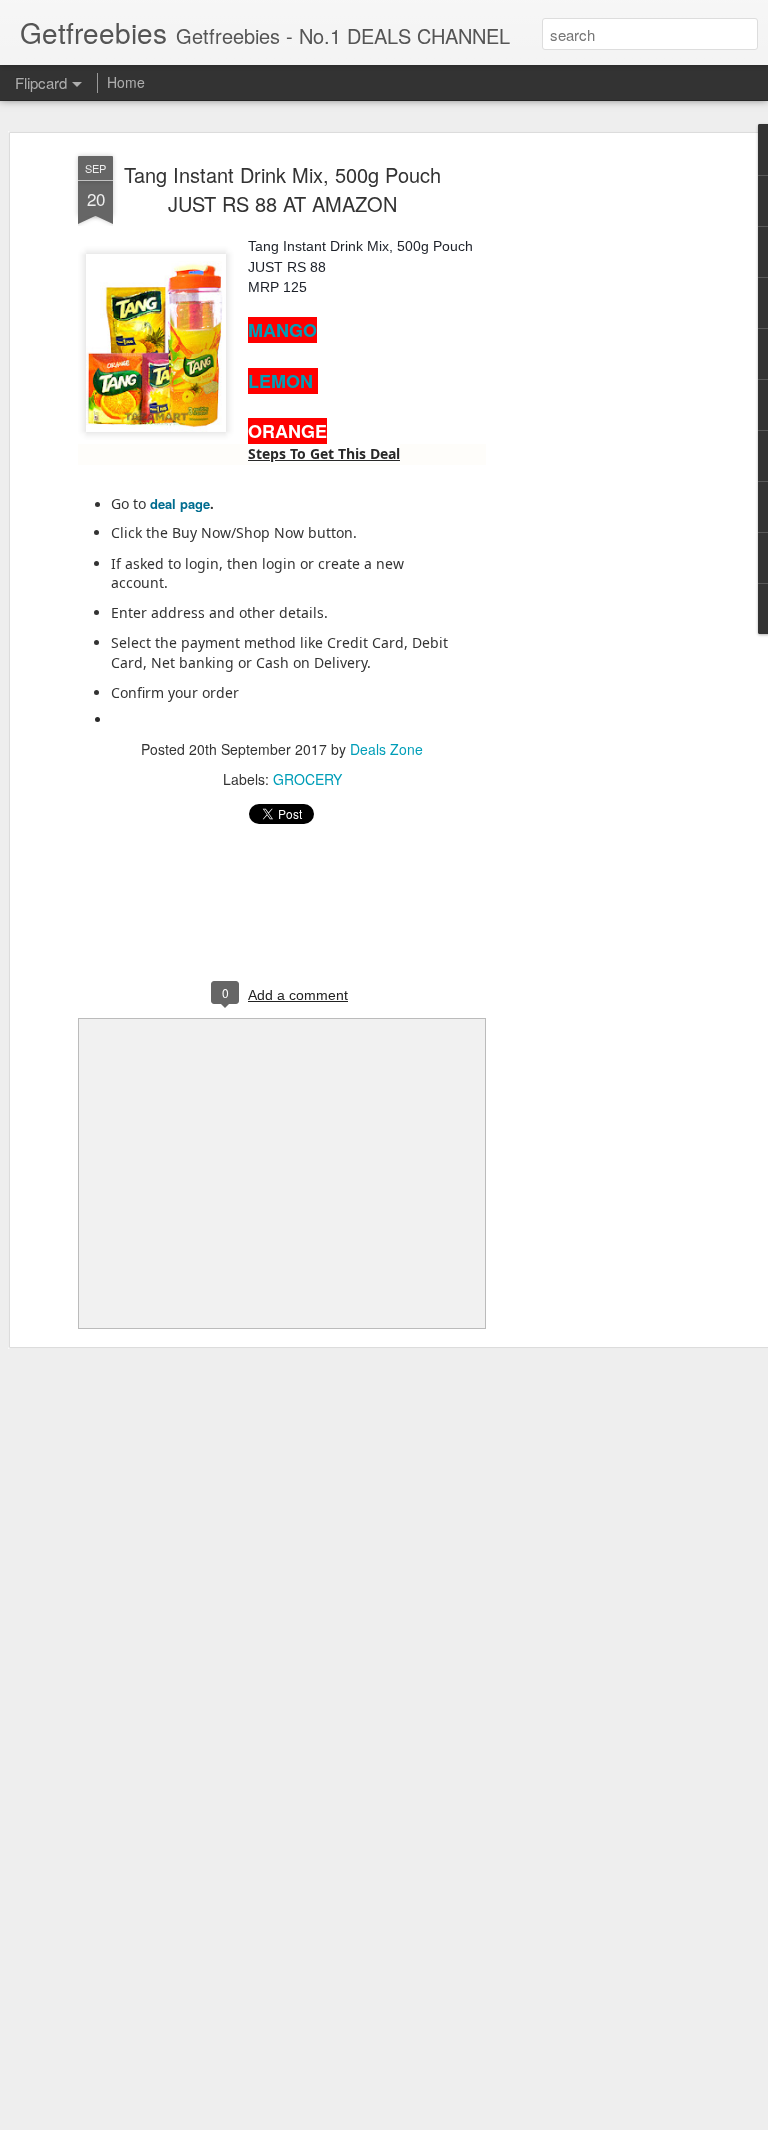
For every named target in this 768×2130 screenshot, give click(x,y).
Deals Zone (386, 749)
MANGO (282, 330)
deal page (180, 503)
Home (126, 82)
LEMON (283, 381)
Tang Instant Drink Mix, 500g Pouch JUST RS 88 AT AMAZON (282, 189)
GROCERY (307, 779)
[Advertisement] (596, 471)
